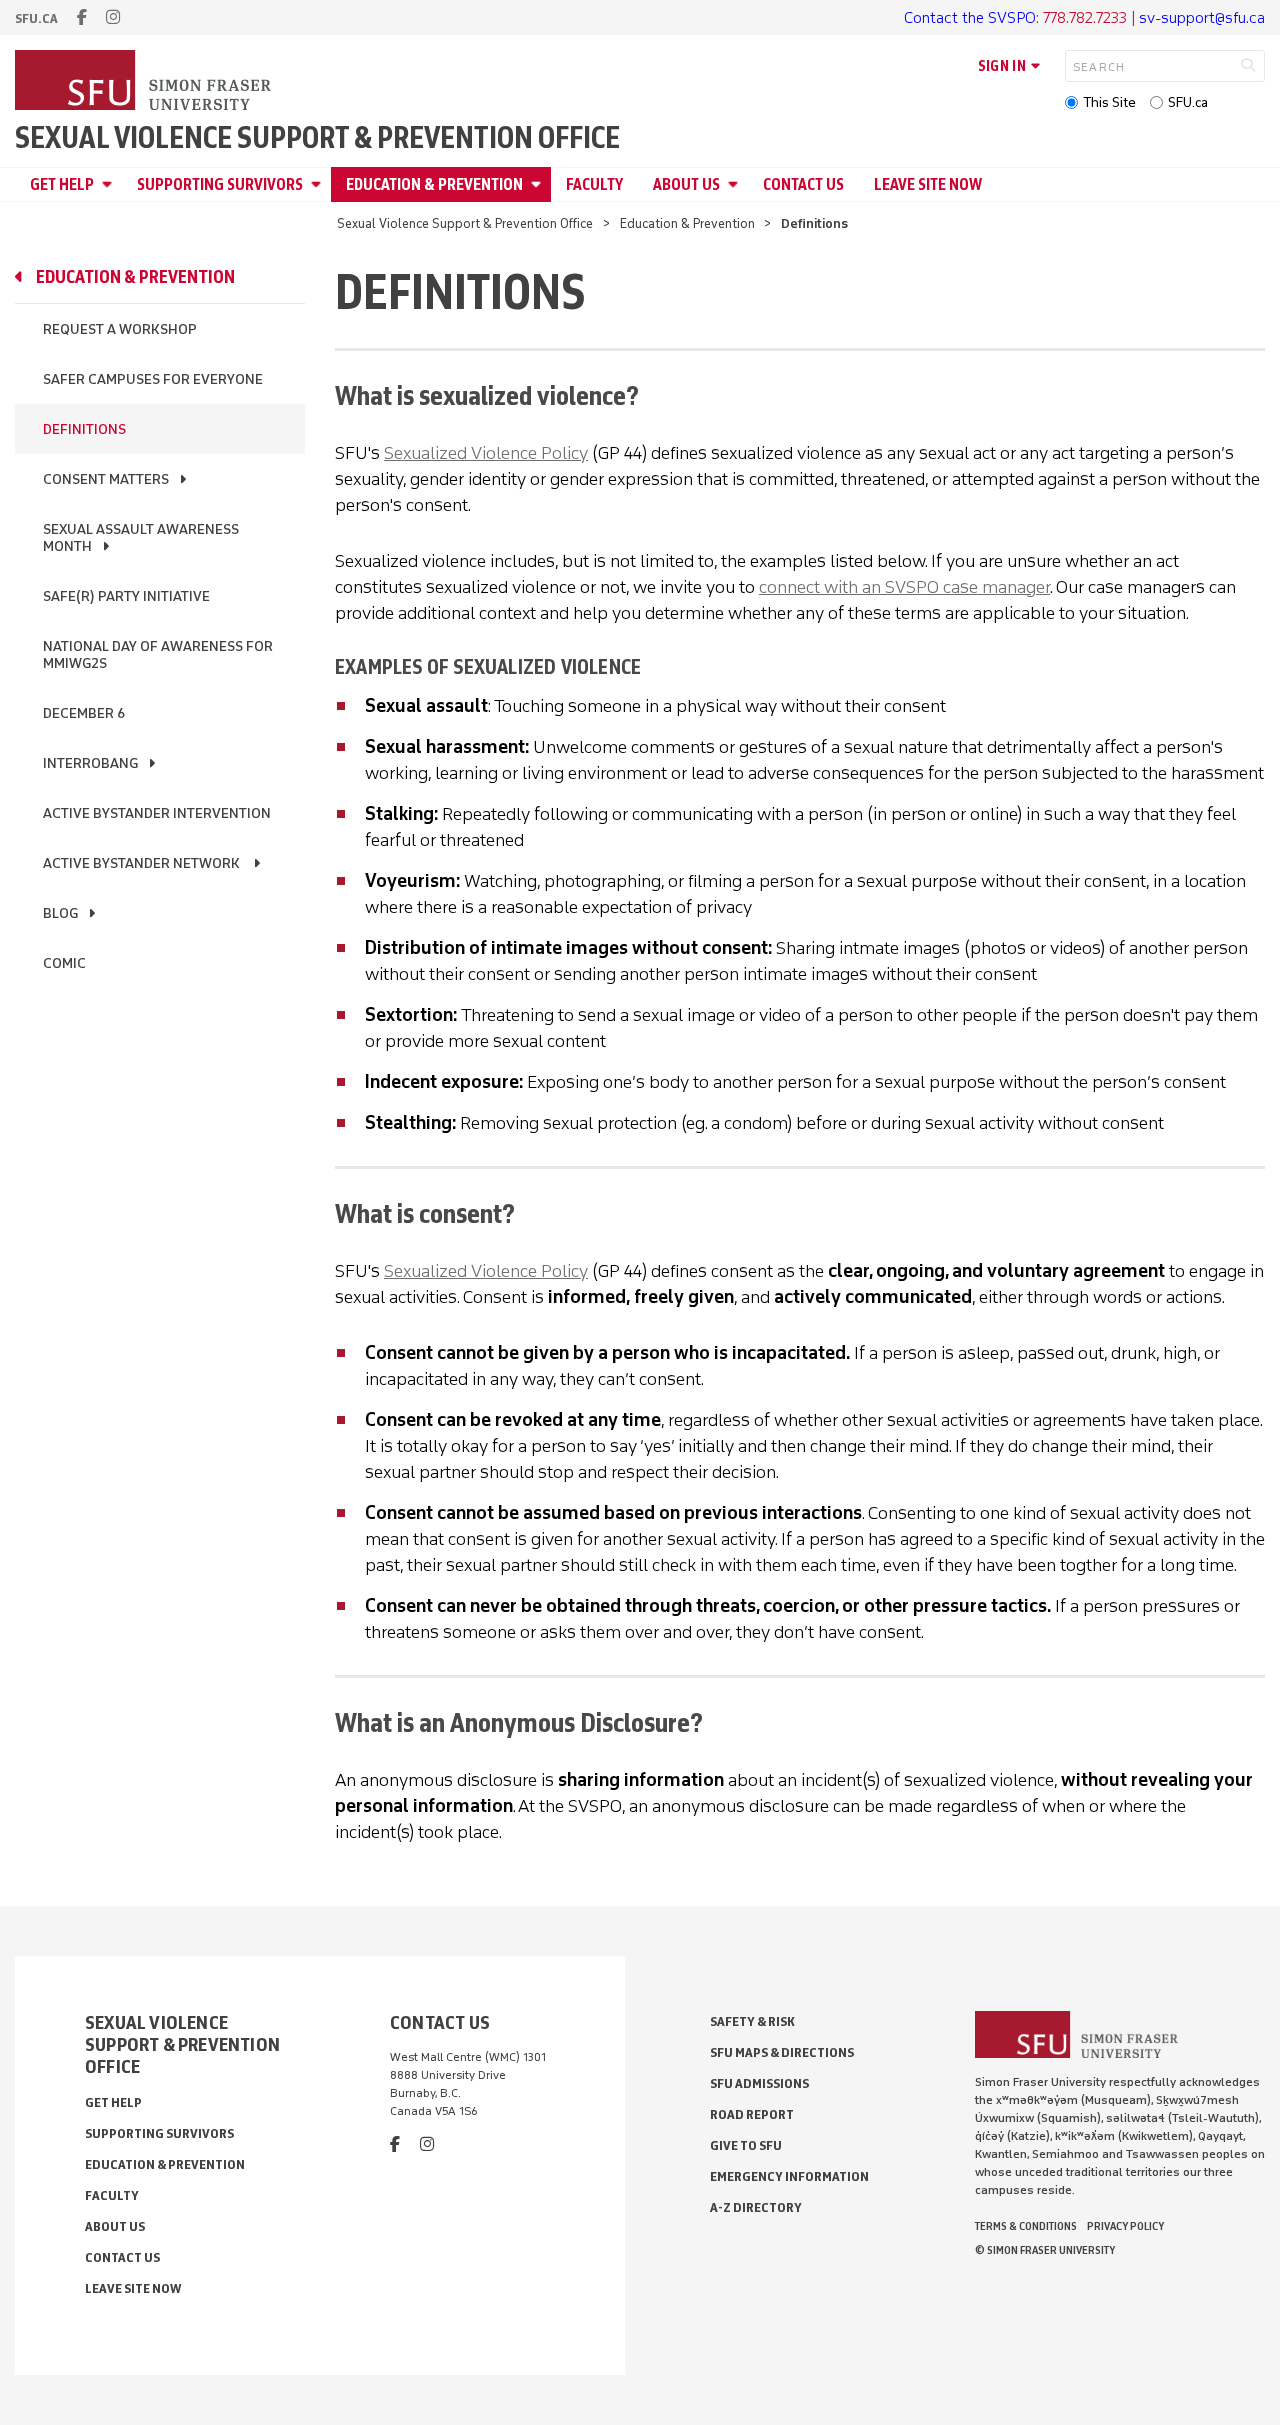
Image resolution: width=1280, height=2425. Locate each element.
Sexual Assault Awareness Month (141, 538)
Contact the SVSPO (970, 17)
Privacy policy (1125, 2226)
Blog (60, 913)
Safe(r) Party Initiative (126, 596)
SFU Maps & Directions (782, 2052)
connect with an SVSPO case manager (904, 587)
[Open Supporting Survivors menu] (319, 184)
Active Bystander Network (143, 863)
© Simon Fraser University (1045, 2250)
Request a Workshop (120, 329)
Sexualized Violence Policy (486, 453)
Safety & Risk (752, 2021)
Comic (64, 963)
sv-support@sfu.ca (1202, 17)
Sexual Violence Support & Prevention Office (317, 138)
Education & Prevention (434, 184)
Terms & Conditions (1026, 2226)
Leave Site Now (928, 184)
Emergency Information (789, 2176)
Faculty (594, 184)
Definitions (84, 429)
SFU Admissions (759, 2083)
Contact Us (803, 184)
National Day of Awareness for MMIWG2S (158, 655)
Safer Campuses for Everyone (153, 379)
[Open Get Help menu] (110, 184)
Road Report (752, 2114)
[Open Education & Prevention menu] (539, 184)
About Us (686, 184)
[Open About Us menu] (736, 184)
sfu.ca (36, 18)
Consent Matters (106, 479)
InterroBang (90, 763)
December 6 (84, 713)
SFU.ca (1188, 102)
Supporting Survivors (220, 184)
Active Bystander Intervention (157, 813)
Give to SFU (746, 2145)
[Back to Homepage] (145, 82)
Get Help (62, 184)
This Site (1109, 102)
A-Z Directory (756, 2207)
